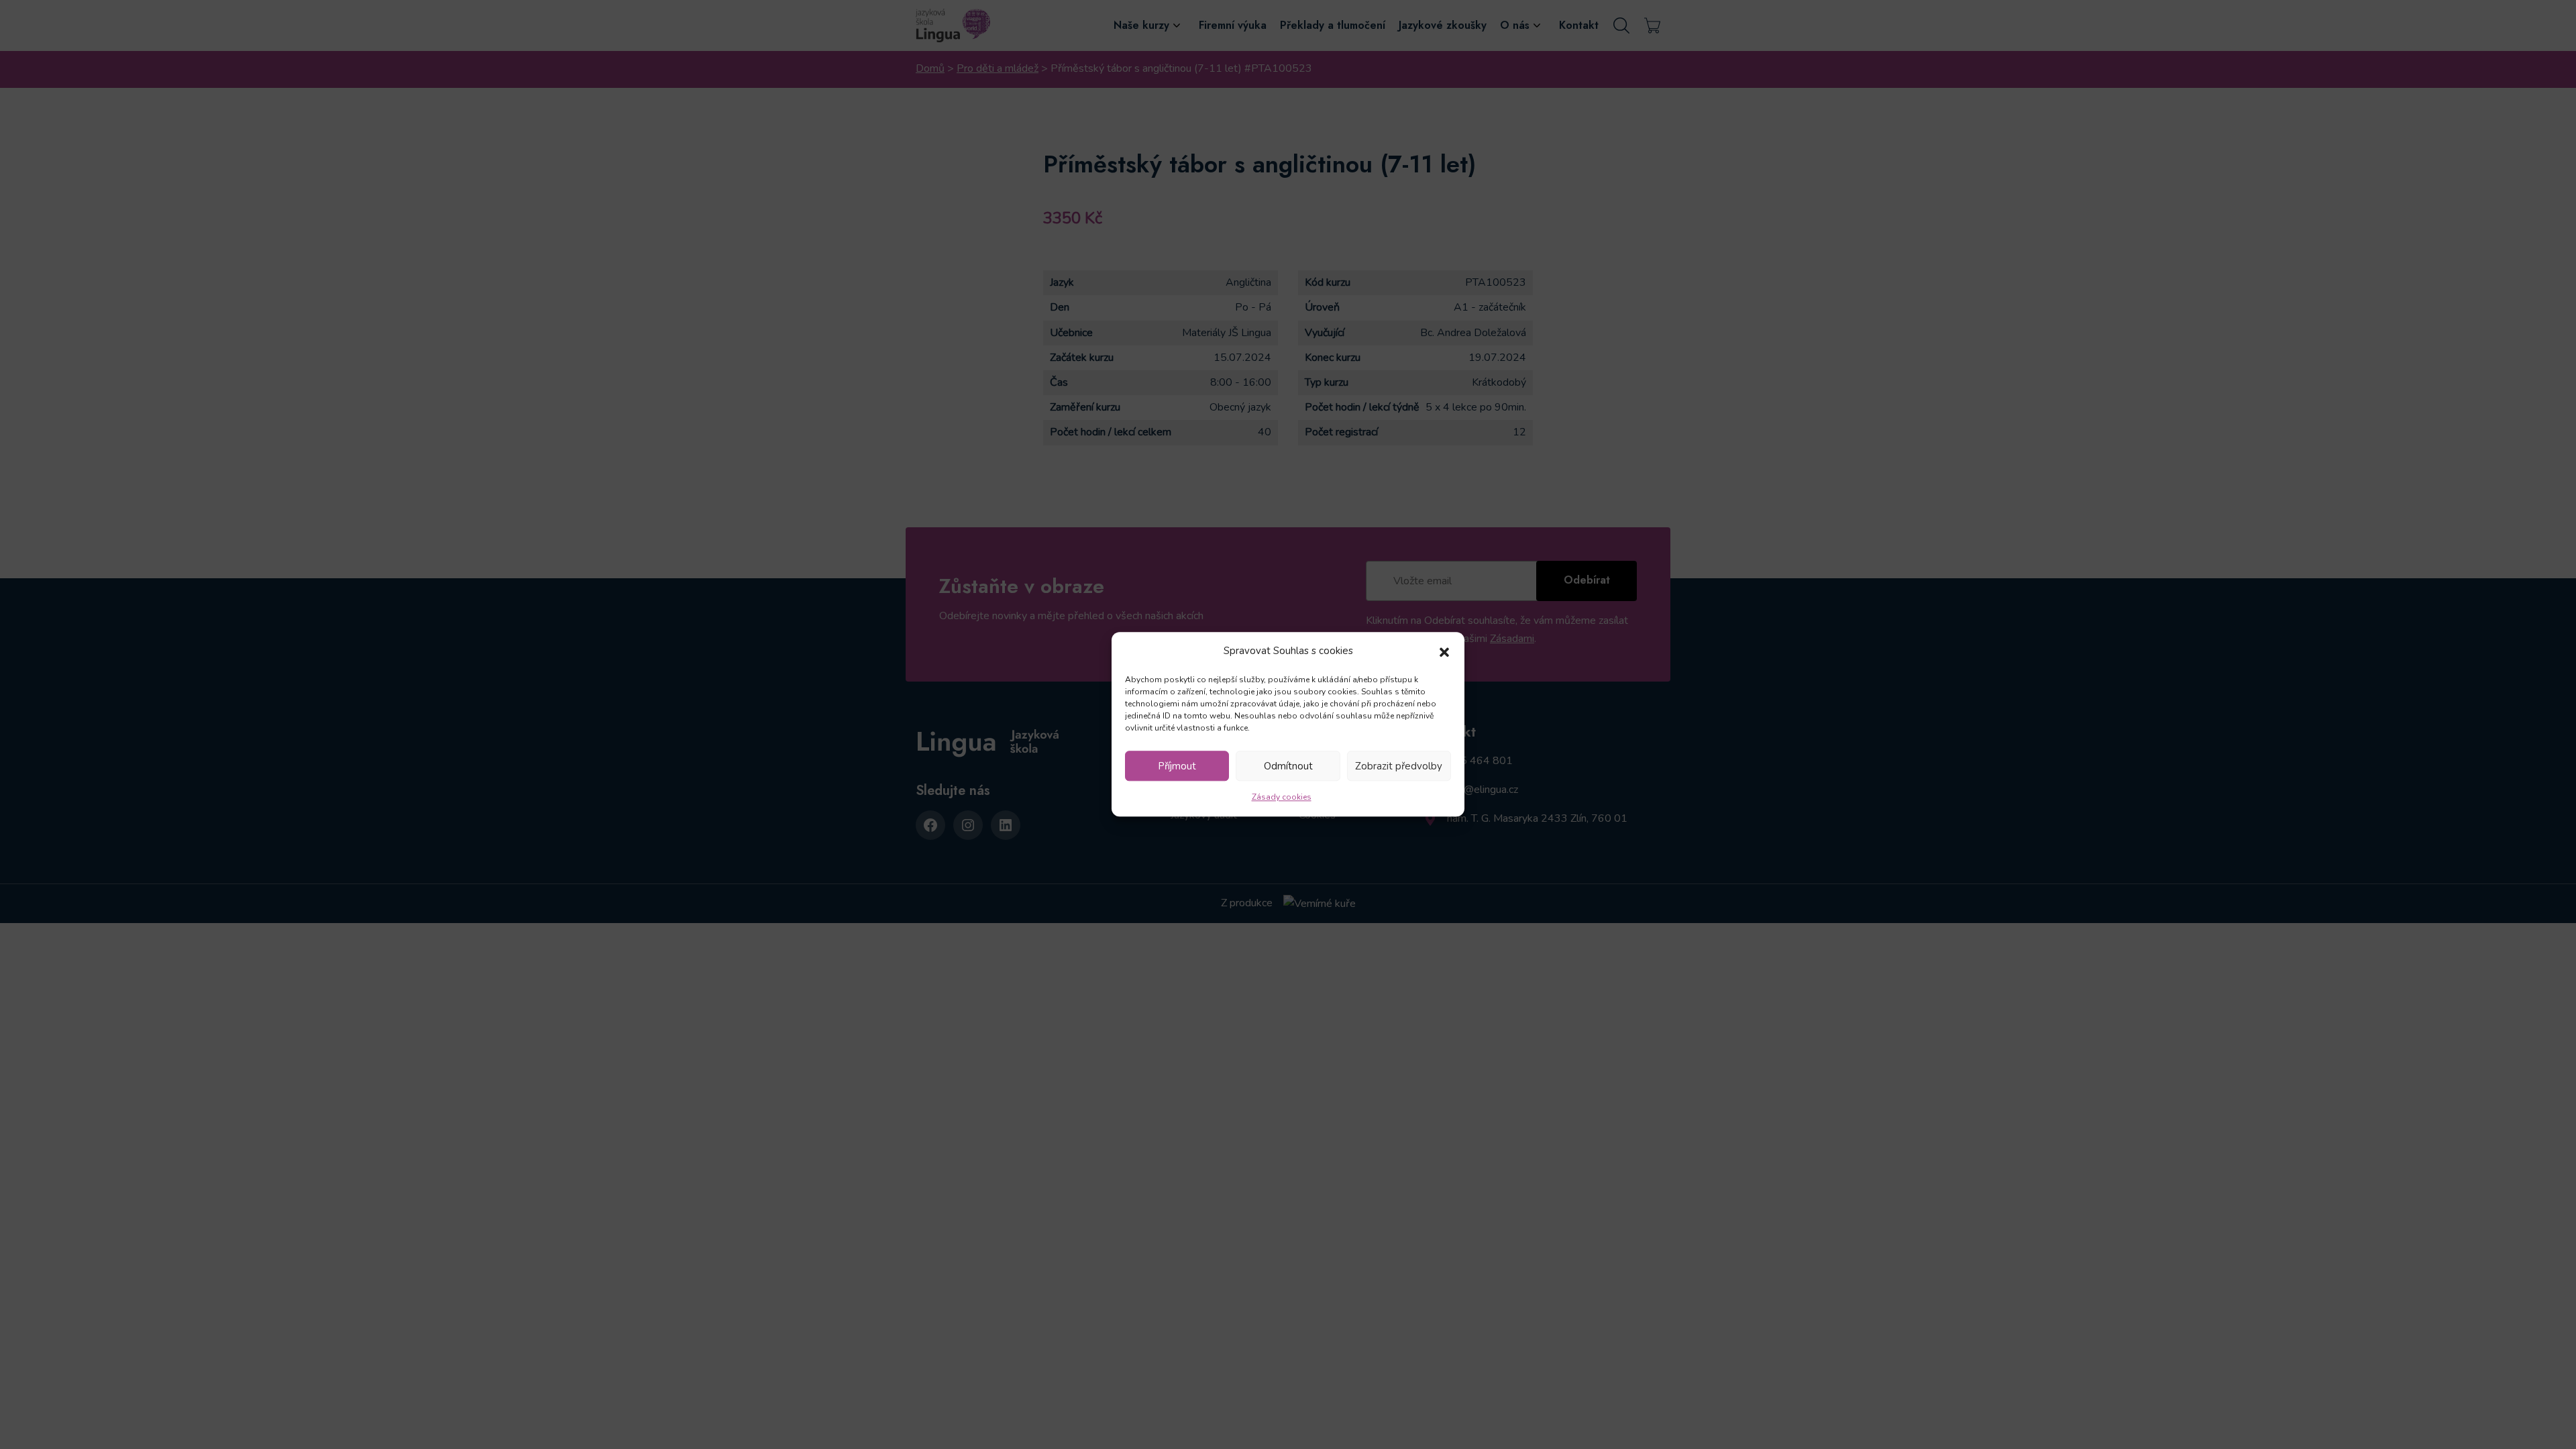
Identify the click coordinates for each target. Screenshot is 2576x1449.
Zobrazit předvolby (1399, 766)
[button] (1444, 651)
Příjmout (1177, 766)
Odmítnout (1288, 766)
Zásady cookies (1282, 798)
